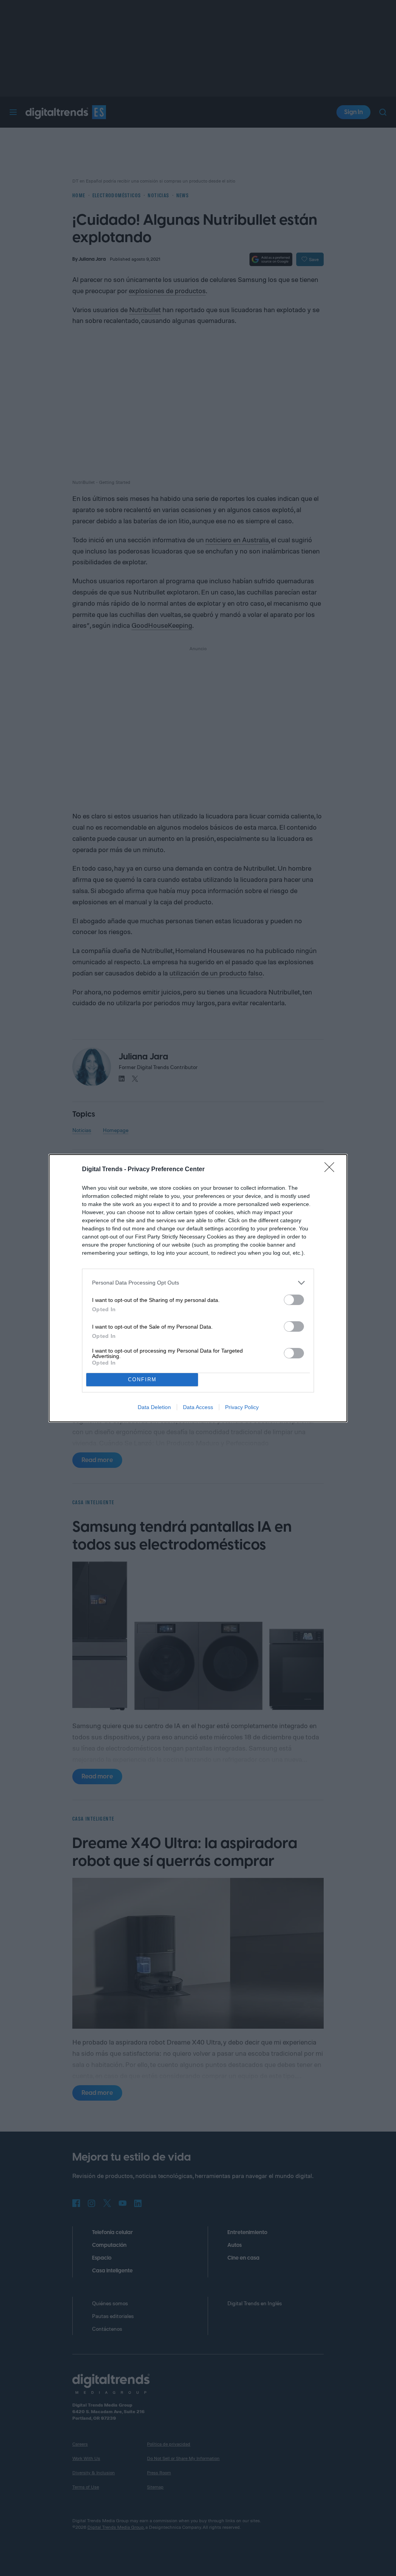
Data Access (198, 1407)
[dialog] (198, 1288)
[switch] (294, 1300)
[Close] (332, 1170)
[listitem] (198, 1283)
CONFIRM (142, 1379)
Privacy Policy (242, 1407)
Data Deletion (154, 1407)
